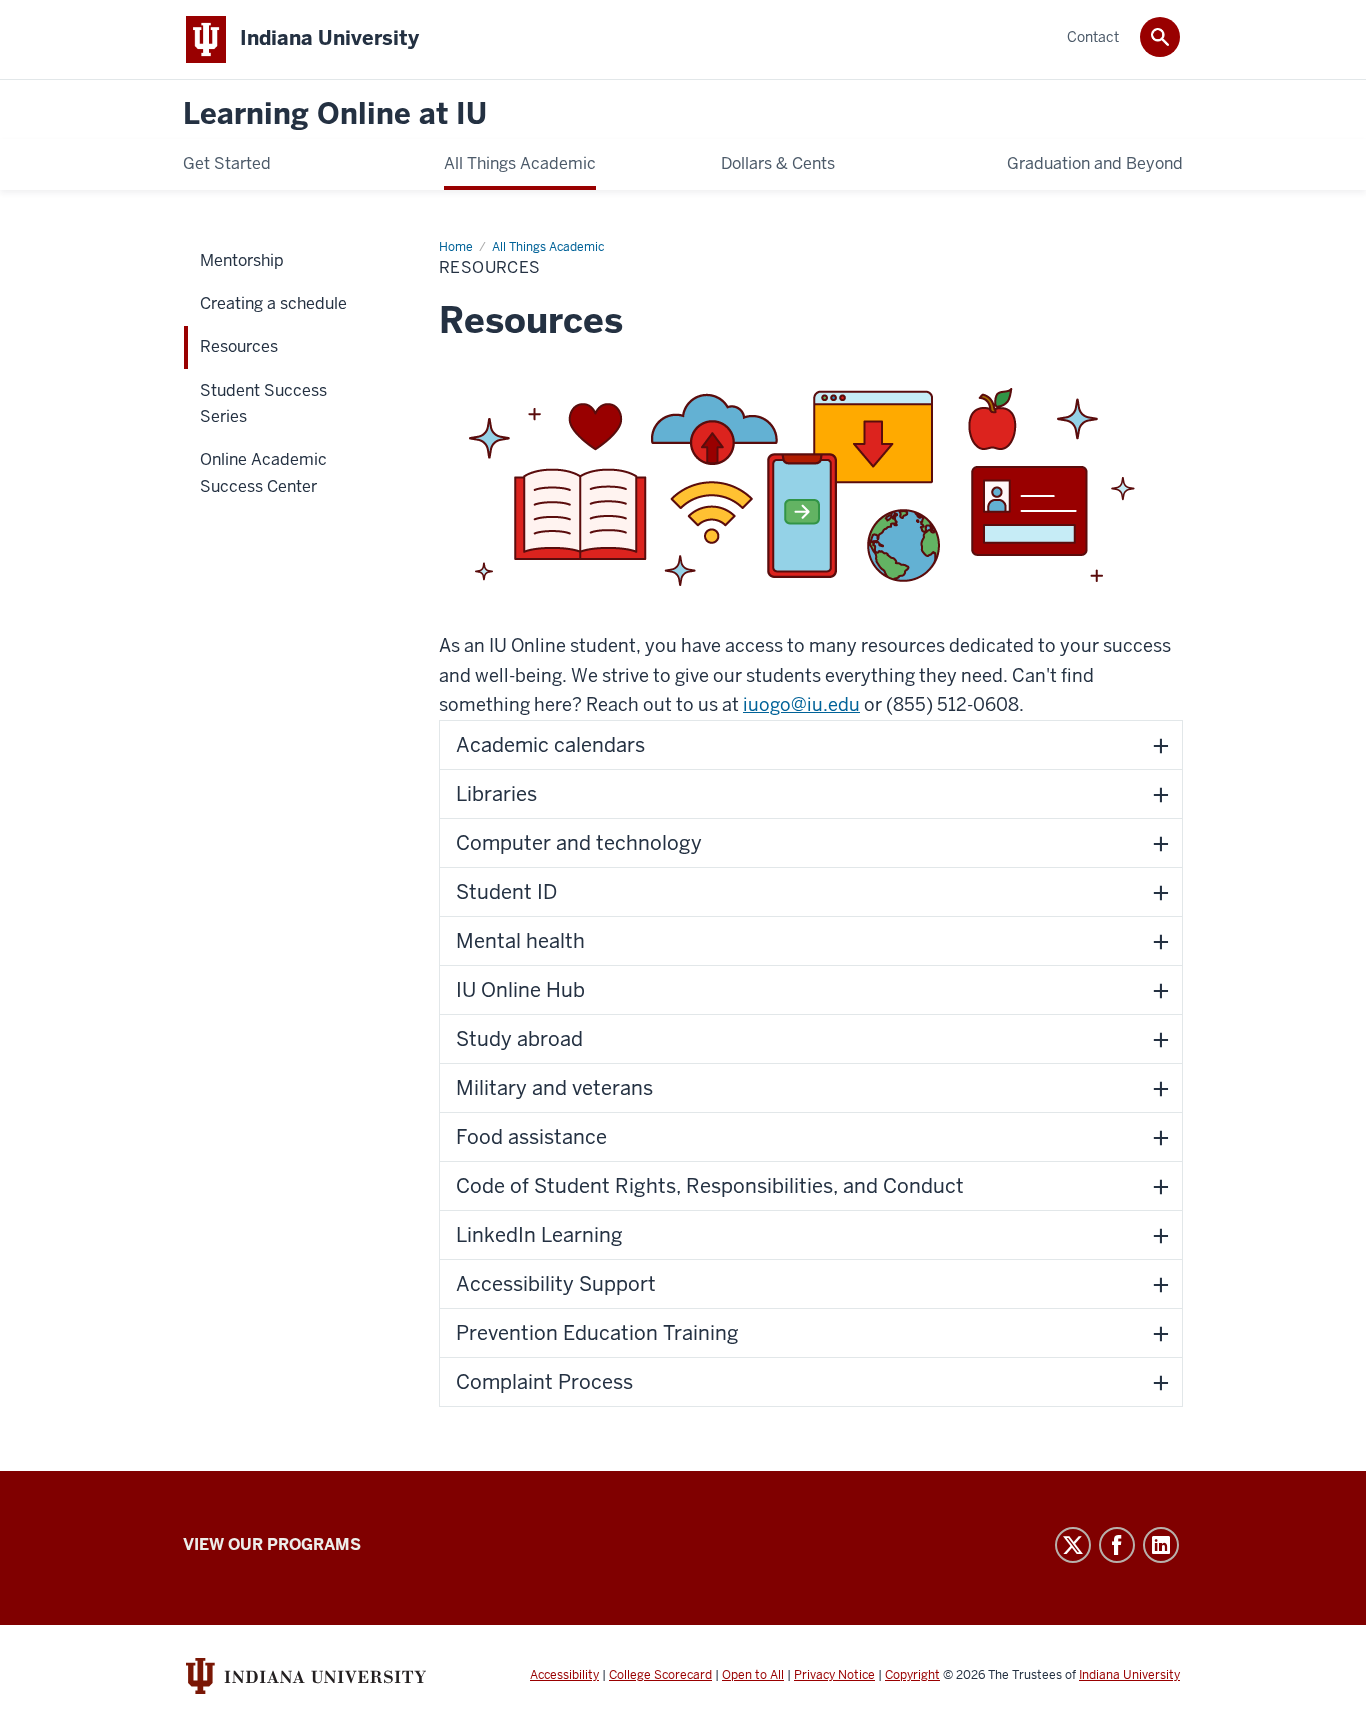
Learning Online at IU (335, 114)
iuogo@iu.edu (801, 704)
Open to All (753, 1675)
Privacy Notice (834, 1675)
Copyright (912, 1675)
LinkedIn (1161, 1545)
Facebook (1117, 1545)
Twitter (1073, 1545)
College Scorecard (660, 1675)
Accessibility (564, 1675)
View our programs (272, 1544)
